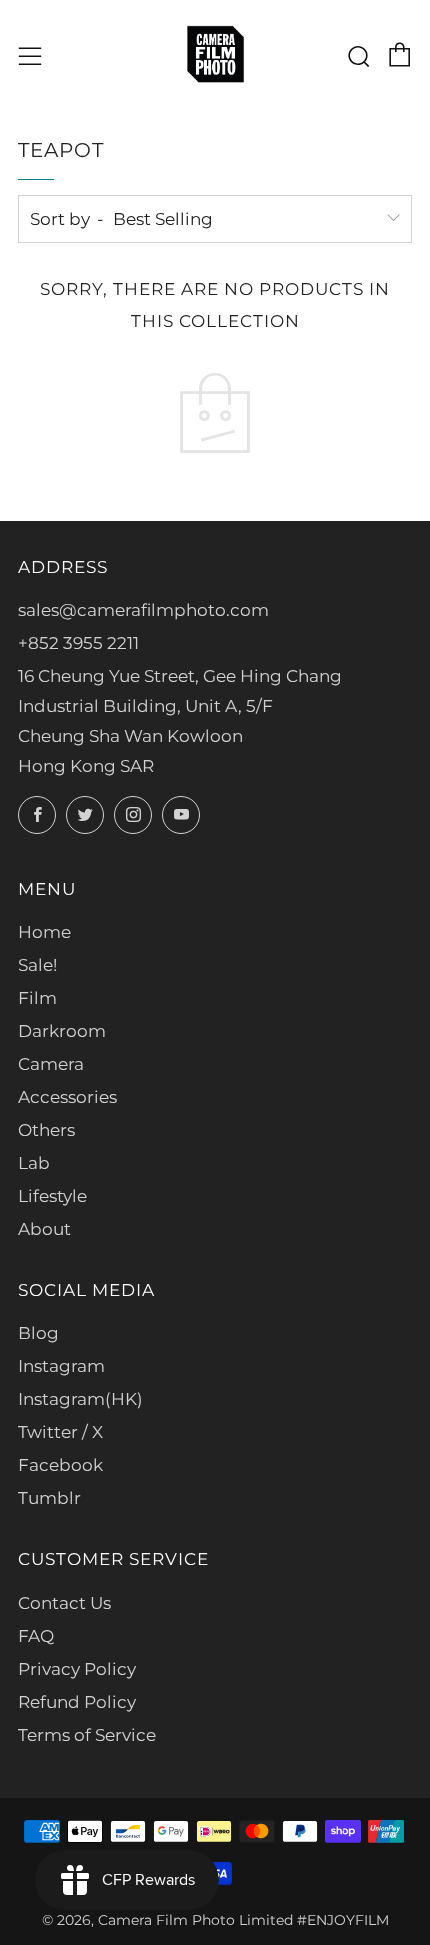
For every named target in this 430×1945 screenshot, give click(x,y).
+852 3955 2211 (78, 643)
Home (44, 932)
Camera (51, 1064)
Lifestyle (52, 1196)
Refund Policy (77, 1702)
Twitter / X (60, 1432)
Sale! (37, 965)
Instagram (61, 1366)
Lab (34, 1163)
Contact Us (64, 1603)
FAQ (36, 1636)
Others (46, 1130)
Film (37, 998)
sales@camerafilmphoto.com (143, 610)
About (44, 1229)
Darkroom (62, 1031)
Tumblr (49, 1498)
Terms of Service (87, 1735)
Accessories (67, 1097)
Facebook (60, 1465)
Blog (38, 1333)
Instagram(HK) (80, 1399)
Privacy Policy (77, 1669)
